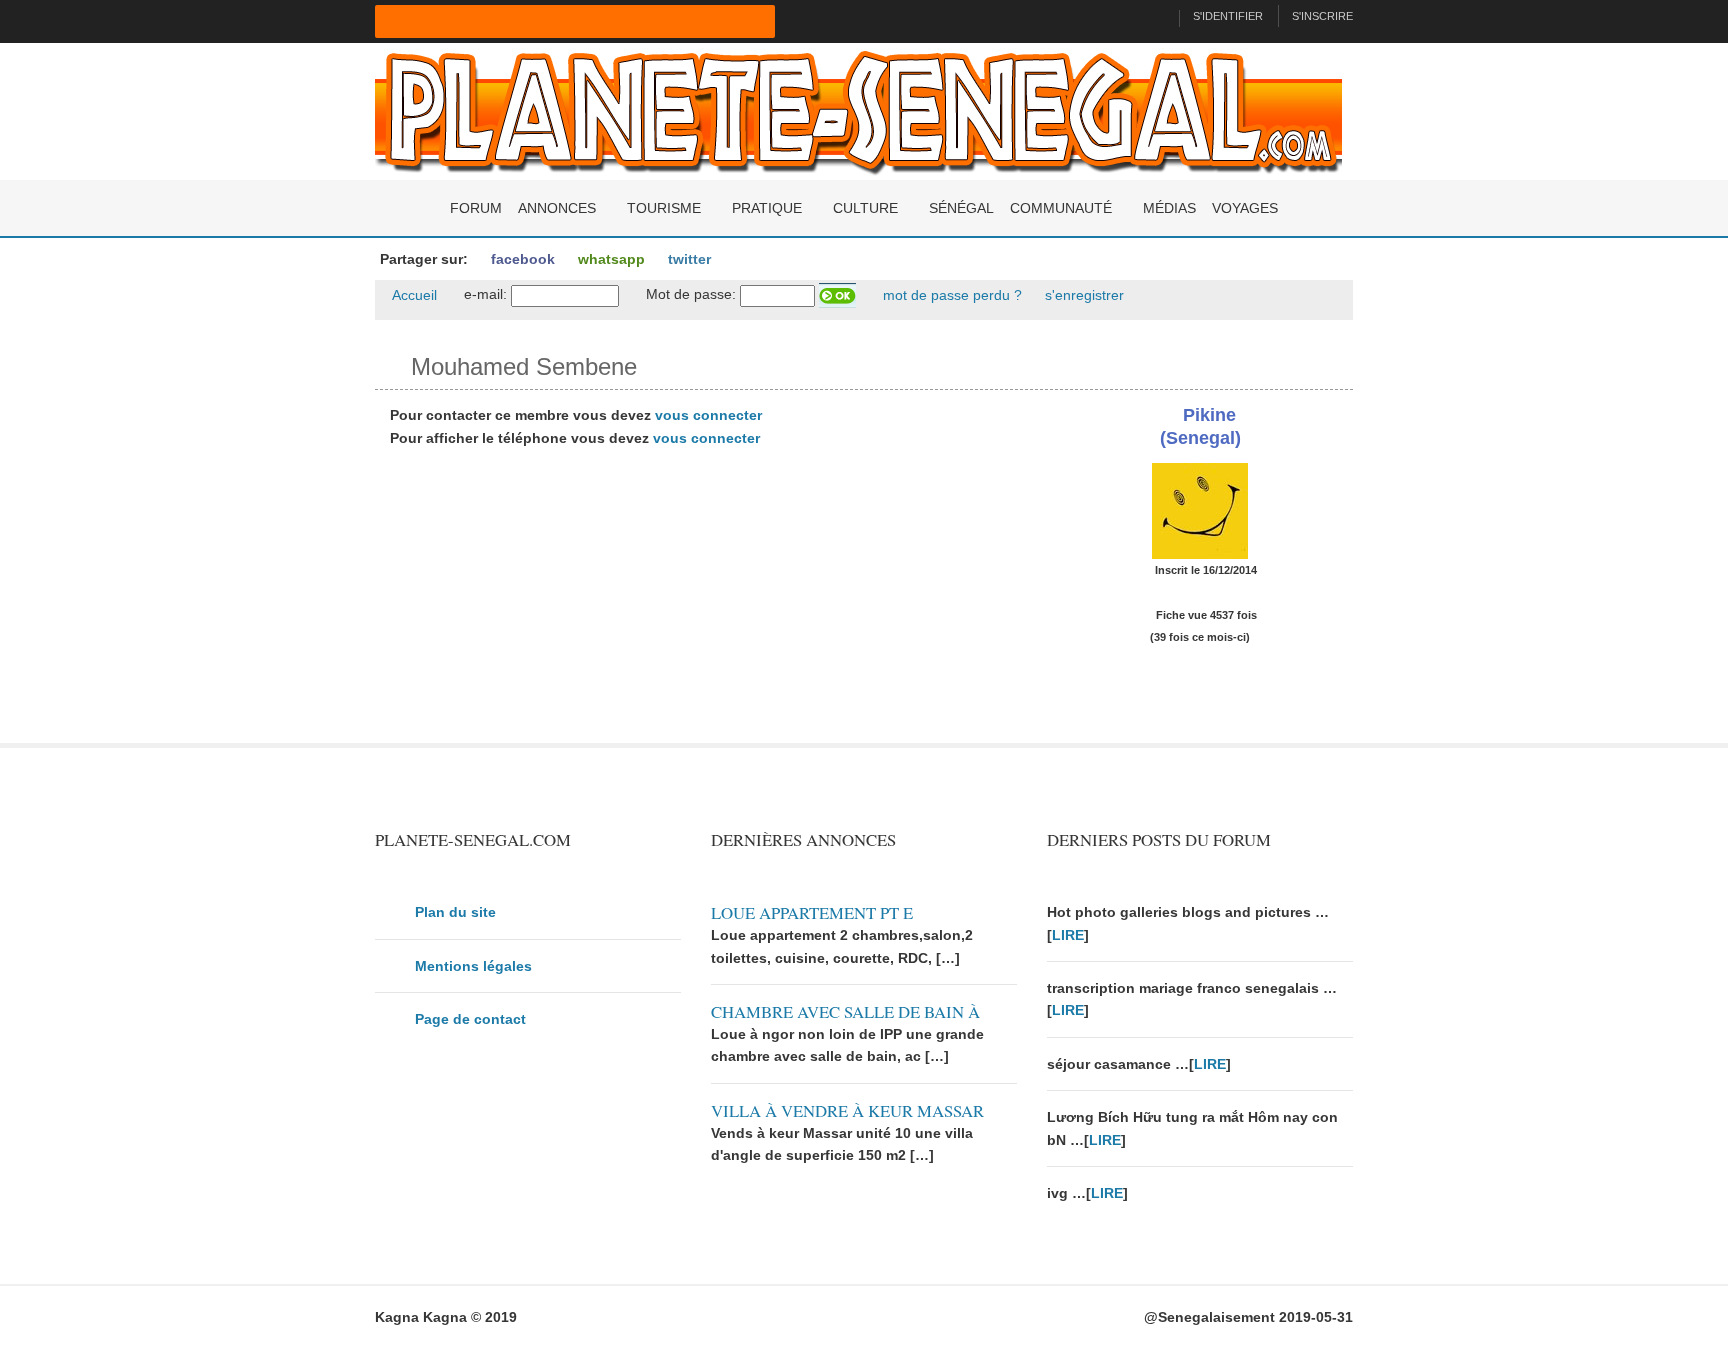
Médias (1169, 208)
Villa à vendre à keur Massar (847, 1110)
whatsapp (609, 259)
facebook (521, 259)
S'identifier (1228, 16)
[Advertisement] (696, 603)
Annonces (557, 208)
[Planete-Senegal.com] (858, 110)
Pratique (767, 208)
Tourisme (664, 208)
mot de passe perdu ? (950, 295)
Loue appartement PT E (812, 912)
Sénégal (961, 208)
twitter (687, 259)
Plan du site (455, 912)
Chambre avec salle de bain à (845, 1011)
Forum (476, 208)
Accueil (413, 295)
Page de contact (470, 1019)
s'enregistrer (1082, 295)
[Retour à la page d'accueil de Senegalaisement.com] (1155, 16)
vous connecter (708, 415)
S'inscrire (1322, 16)
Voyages (1245, 208)
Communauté (1061, 208)
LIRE (1068, 935)
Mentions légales (473, 966)
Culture (865, 208)
